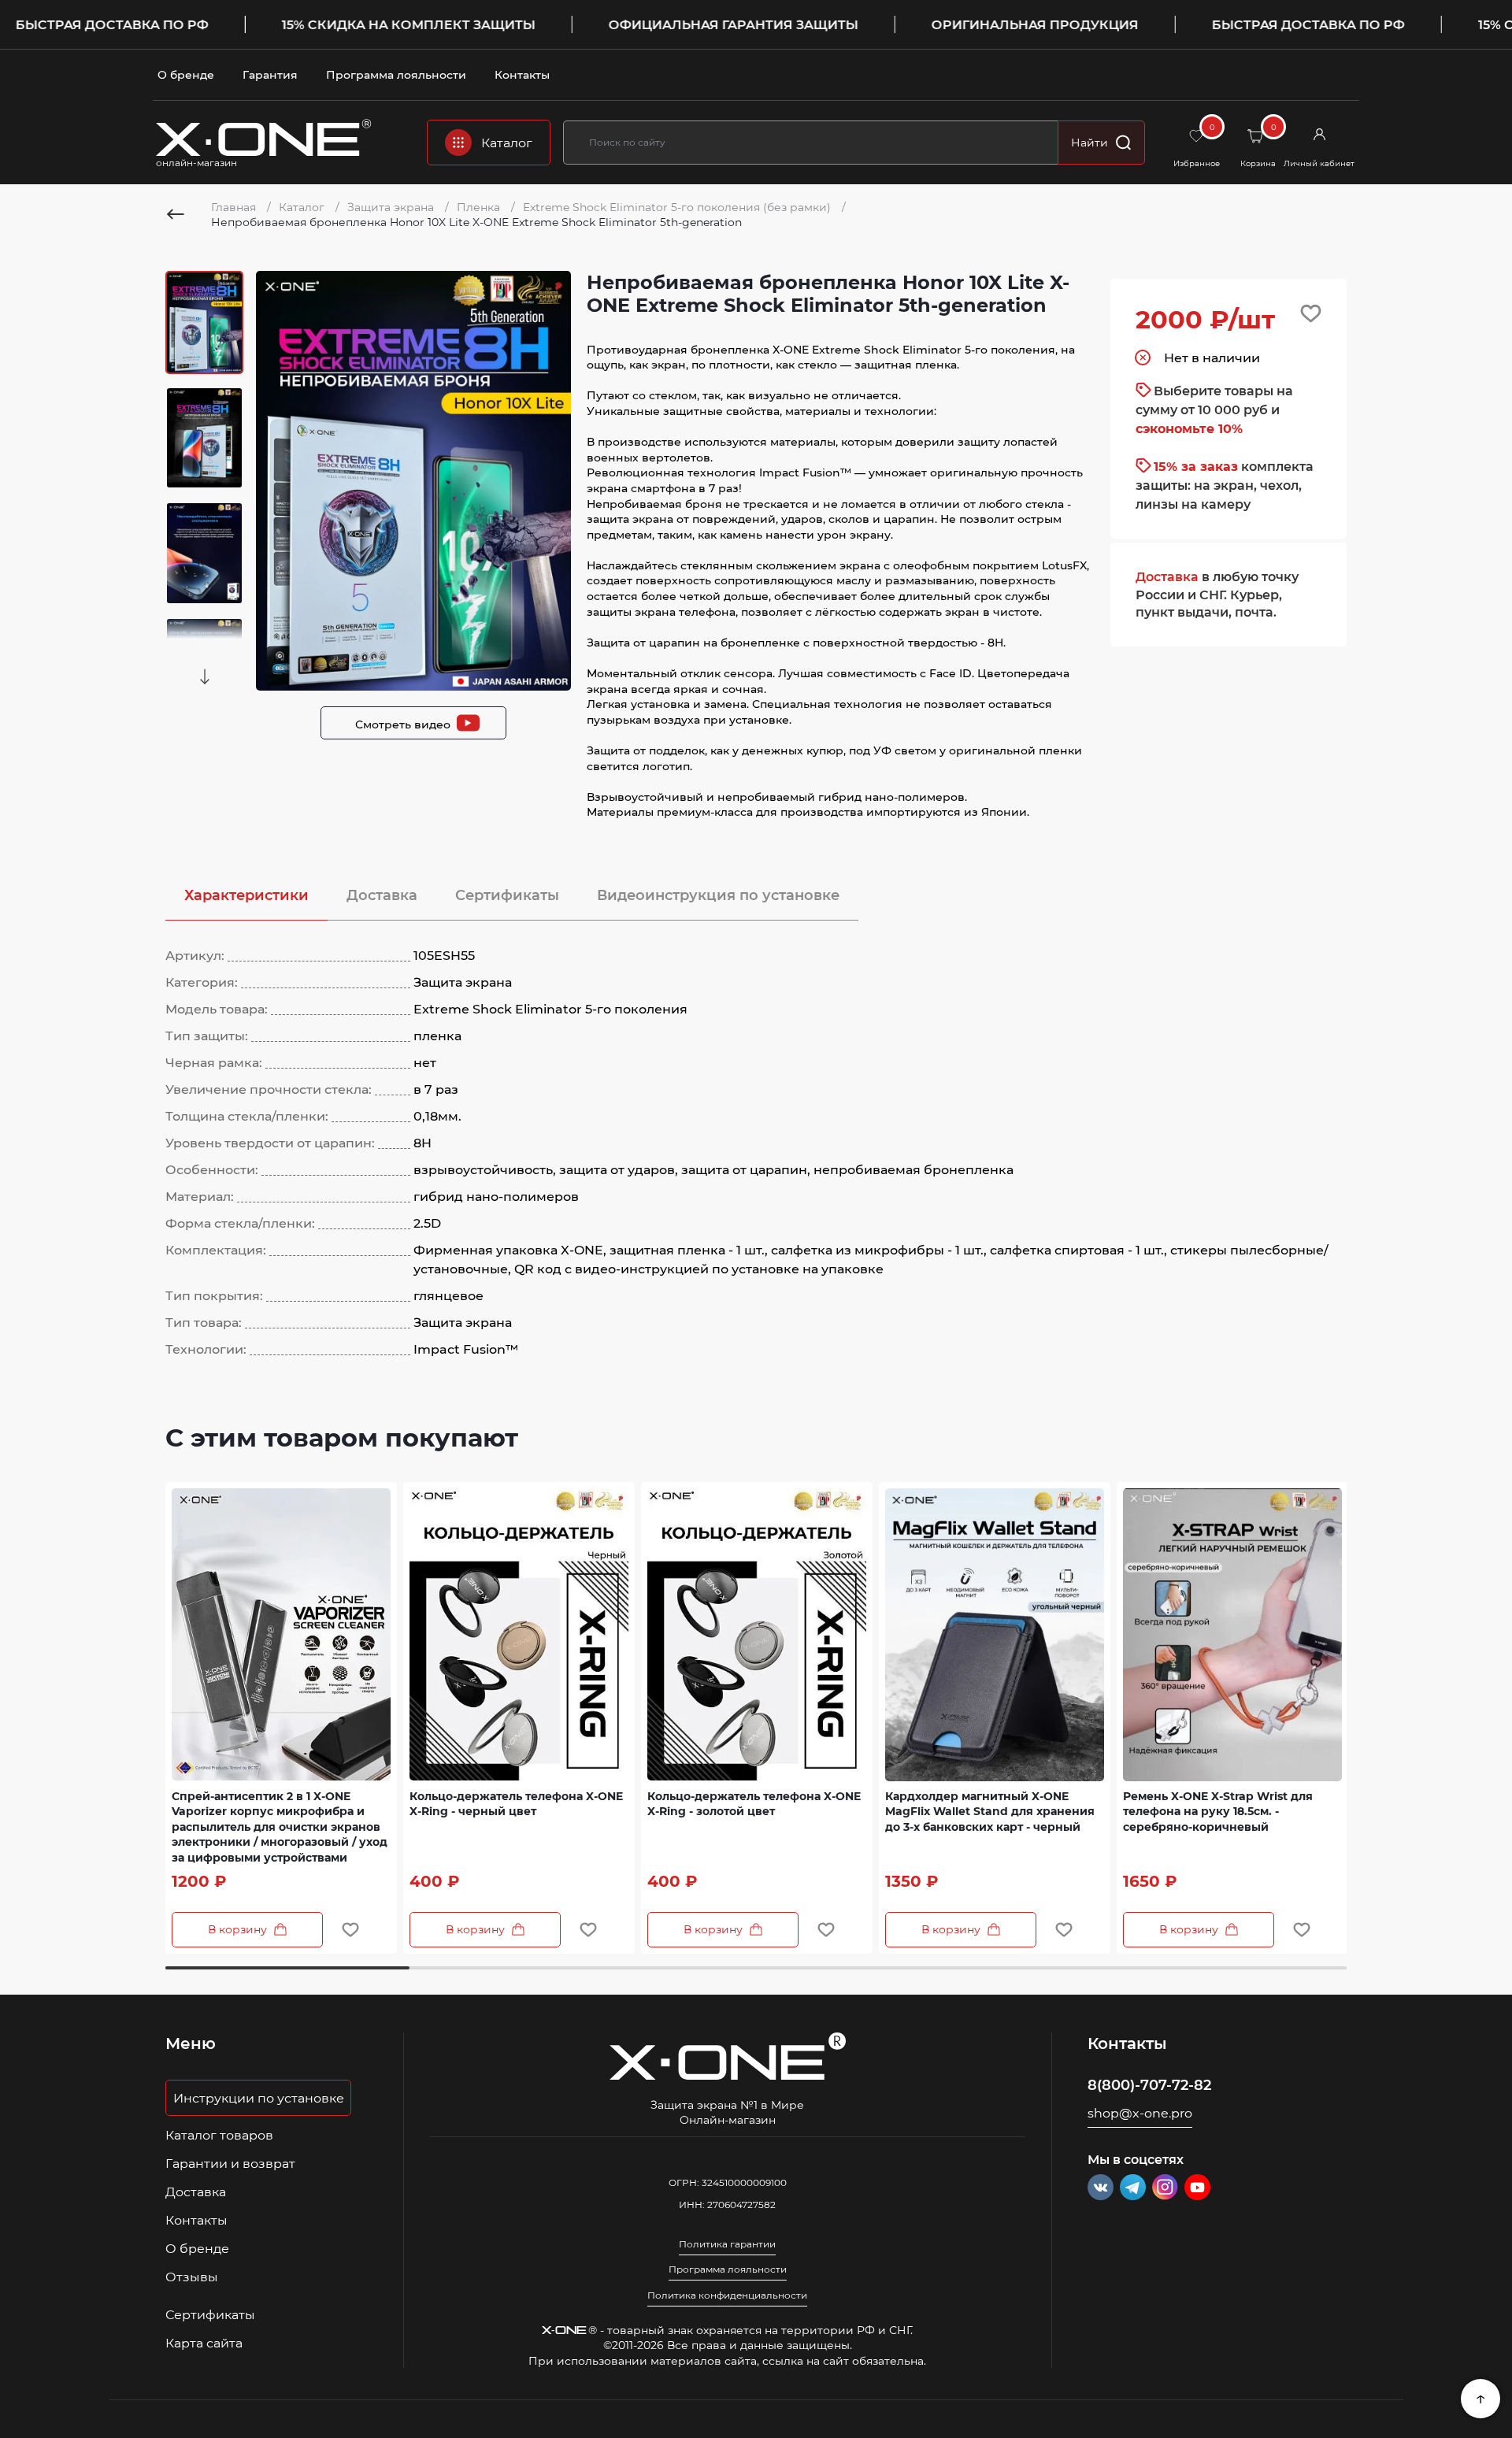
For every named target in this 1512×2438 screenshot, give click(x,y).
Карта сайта (204, 2343)
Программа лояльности (396, 74)
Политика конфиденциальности (727, 2295)
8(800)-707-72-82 (1149, 2084)
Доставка (382, 895)
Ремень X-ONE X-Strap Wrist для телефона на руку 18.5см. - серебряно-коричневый (1218, 1811)
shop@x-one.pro (1140, 2113)
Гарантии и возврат (230, 2163)
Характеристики (246, 895)
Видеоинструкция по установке (718, 895)
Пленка (480, 207)
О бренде (186, 74)
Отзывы (192, 2277)
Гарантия (270, 74)
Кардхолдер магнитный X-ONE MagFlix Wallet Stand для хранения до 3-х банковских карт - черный (990, 1811)
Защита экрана (392, 207)
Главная (235, 207)
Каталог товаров (219, 2135)
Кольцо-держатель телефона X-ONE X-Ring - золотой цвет (754, 1804)
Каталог (303, 207)
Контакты (522, 74)
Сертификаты (507, 895)
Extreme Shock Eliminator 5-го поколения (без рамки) (678, 207)
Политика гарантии (727, 2244)
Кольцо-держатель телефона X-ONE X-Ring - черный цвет (516, 1804)
